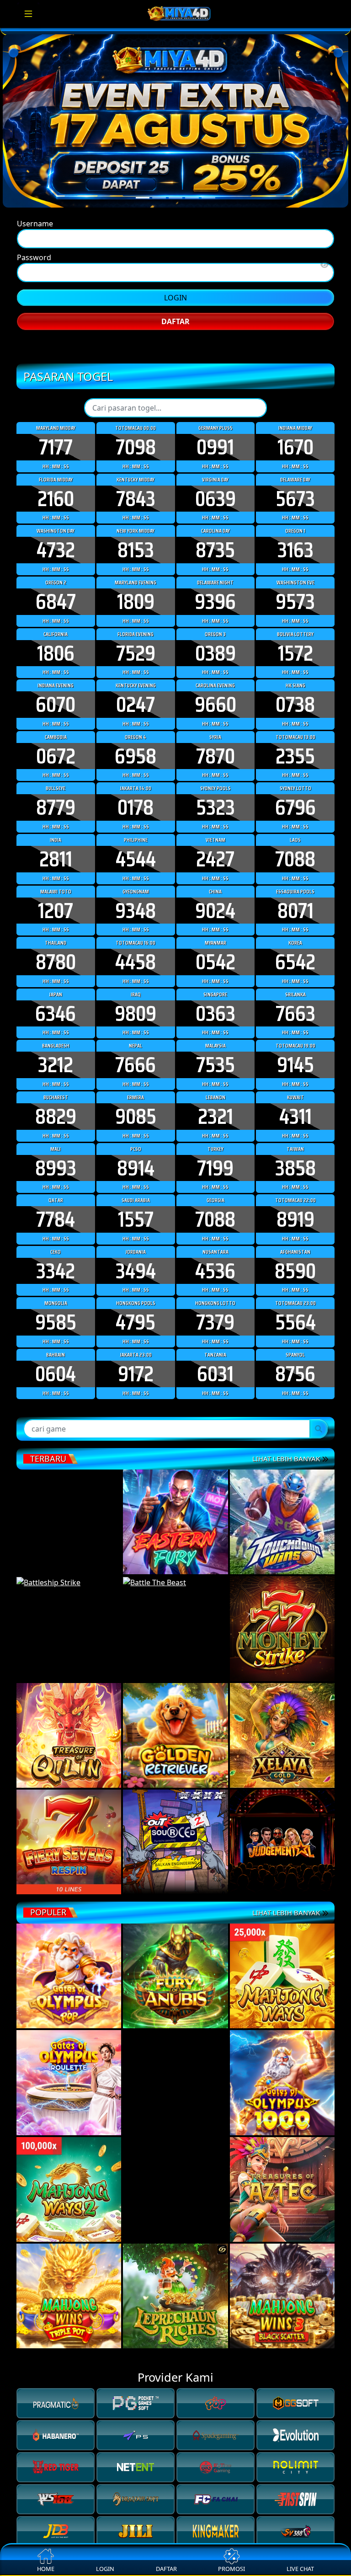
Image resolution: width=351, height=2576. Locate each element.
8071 (295, 1138)
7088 (295, 1087)
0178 (136, 1036)
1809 (136, 830)
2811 (56, 1087)
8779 (56, 1036)
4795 (136, 1550)
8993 (56, 1396)
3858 (295, 1396)
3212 (56, 1293)
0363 (215, 1242)
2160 (56, 727)
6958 (136, 984)
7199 (215, 1396)
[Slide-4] (208, 222)
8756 (295, 1602)
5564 (295, 1550)
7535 (215, 1293)
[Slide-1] (159, 222)
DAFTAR (175, 352)
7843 (136, 727)
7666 (136, 1293)
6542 (295, 1190)
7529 (136, 881)
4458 (136, 1190)
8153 (136, 778)
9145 (295, 1293)
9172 (136, 1602)
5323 (215, 1036)
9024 (215, 1138)
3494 (136, 1499)
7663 (295, 1242)
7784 (56, 1448)
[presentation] (163, 2039)
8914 (136, 1396)
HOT (179, 1997)
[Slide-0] (143, 222)
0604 (56, 1602)
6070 (56, 933)
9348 (136, 1138)
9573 (295, 830)
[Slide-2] (175, 222)
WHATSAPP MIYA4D (176, 383)
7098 (136, 675)
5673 (295, 727)
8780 (56, 1190)
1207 (56, 1138)
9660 (215, 933)
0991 (215, 675)
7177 (56, 675)
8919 (295, 1448)
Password (34, 288)
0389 (215, 881)
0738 (295, 933)
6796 (295, 1036)
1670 (295, 675)
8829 (56, 1345)
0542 (215, 1190)
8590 (295, 1499)
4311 (295, 1345)
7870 (215, 984)
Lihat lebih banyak (287, 2139)
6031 (215, 1602)
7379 (215, 1550)
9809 (136, 1242)
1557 (136, 1448)
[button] (170, 2056)
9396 (215, 830)
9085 (136, 1345)
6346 (56, 1242)
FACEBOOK (175, 431)
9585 (56, 1550)
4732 (56, 778)
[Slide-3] (192, 222)
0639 (215, 727)
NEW (214, 1997)
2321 (215, 1345)
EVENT (140, 1997)
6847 (56, 830)
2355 (295, 984)
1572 (295, 881)
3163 (295, 778)
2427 (215, 1087)
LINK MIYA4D (176, 407)
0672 (56, 984)
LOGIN (175, 328)
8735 (215, 778)
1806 (56, 881)
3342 (56, 1499)
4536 (215, 1499)
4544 (136, 1087)
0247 (136, 933)
